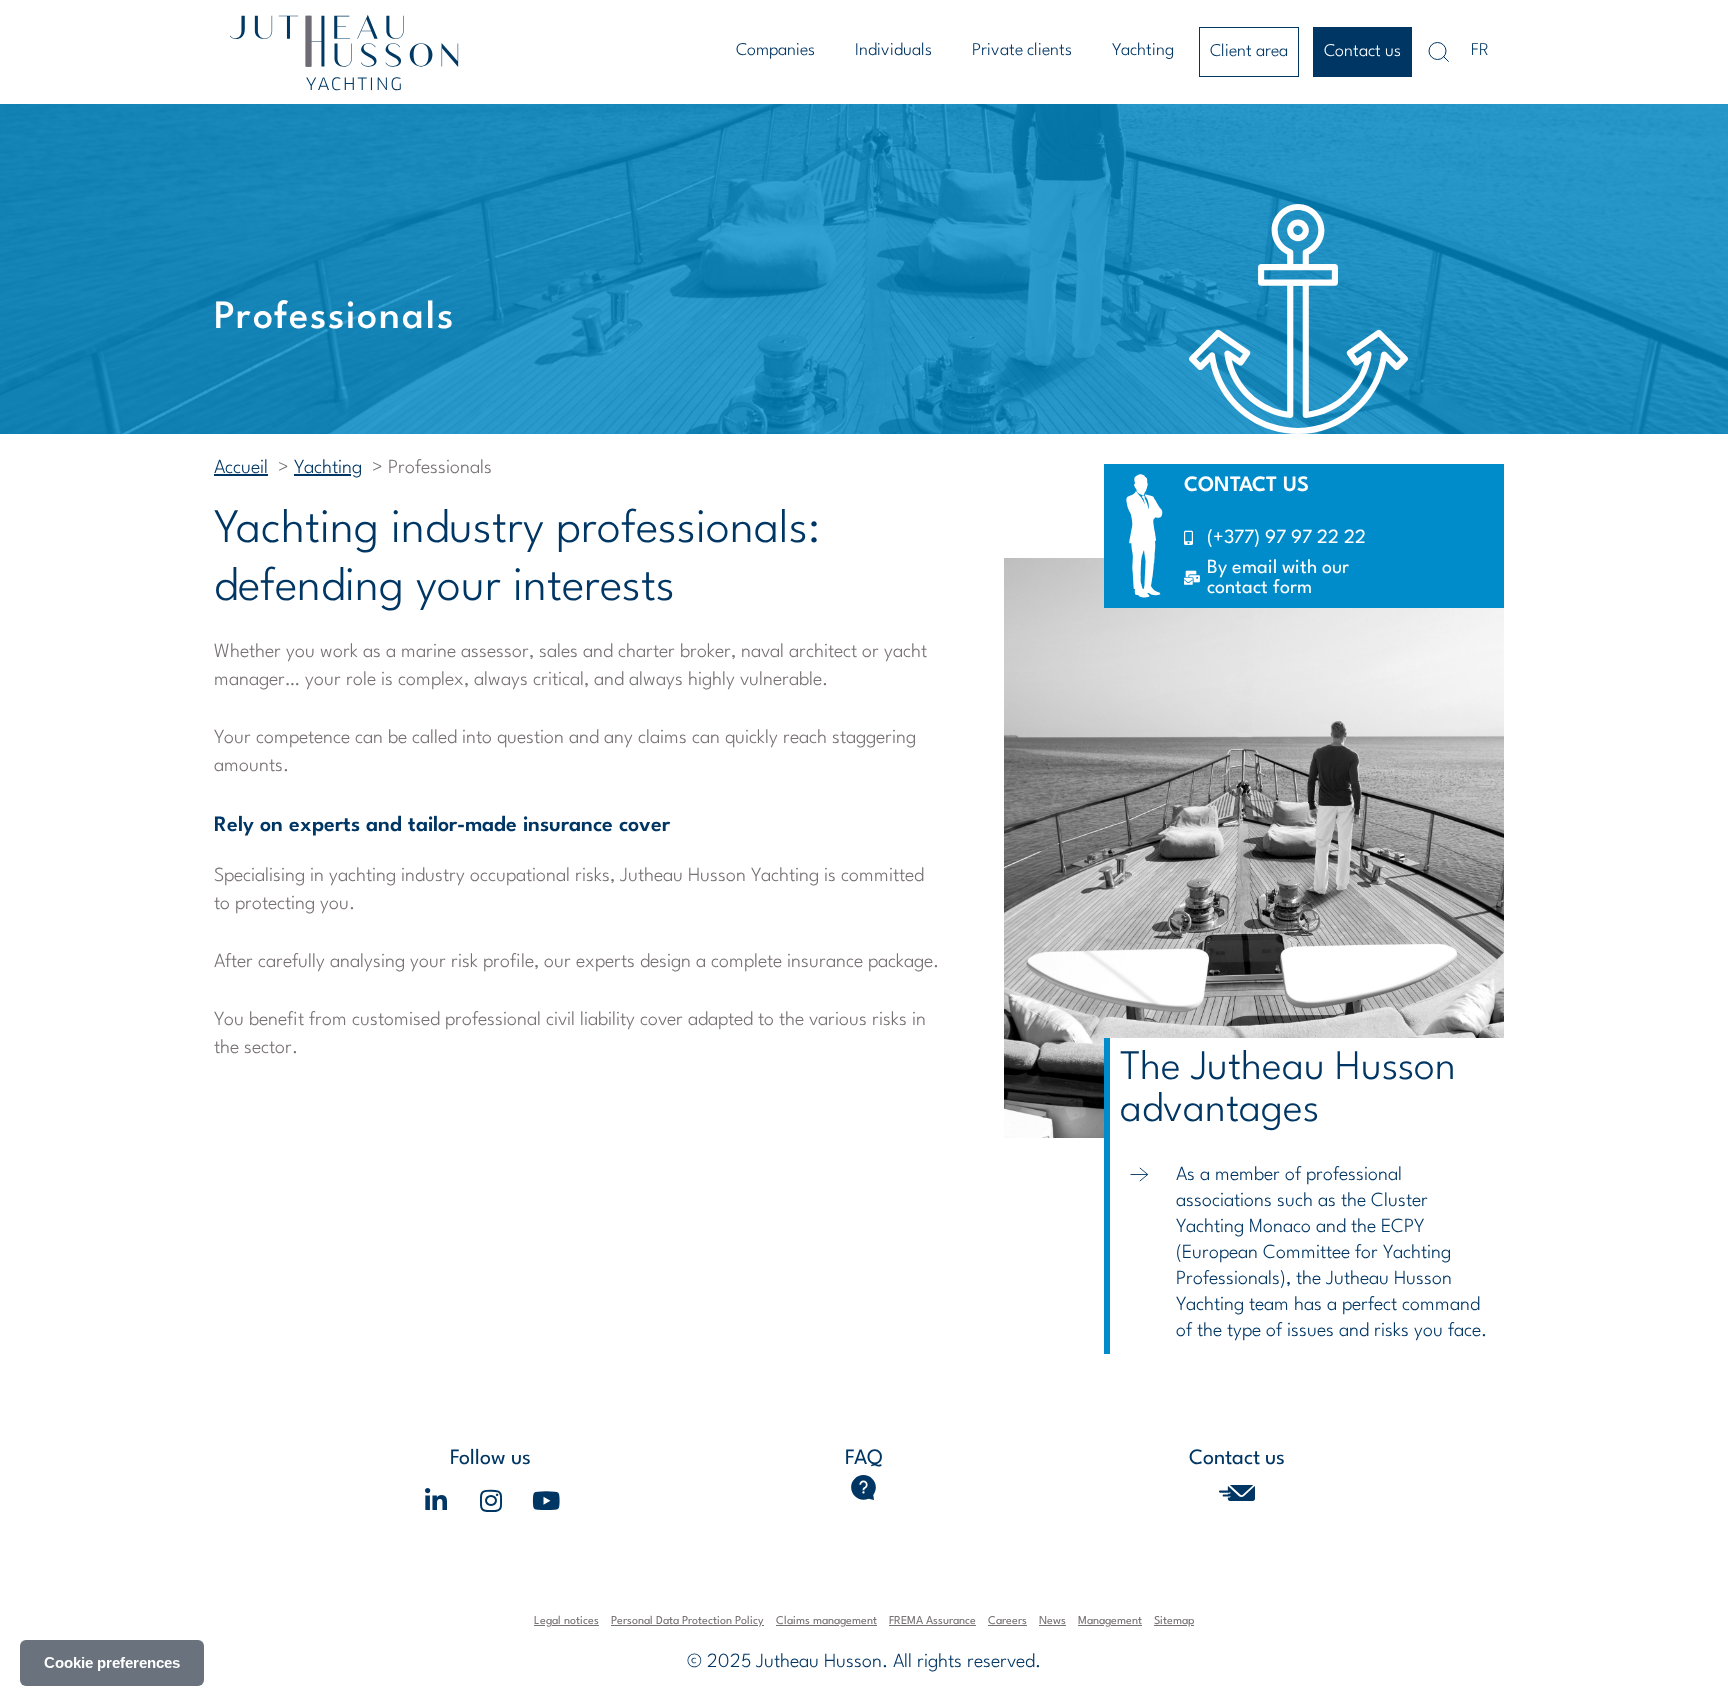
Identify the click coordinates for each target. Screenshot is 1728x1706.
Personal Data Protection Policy (687, 1621)
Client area (1249, 51)
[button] (780, 51)
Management (1110, 1621)
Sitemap (1174, 1621)
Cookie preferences (112, 1662)
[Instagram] (491, 1500)
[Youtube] (546, 1500)
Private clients (1022, 50)
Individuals (893, 50)
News (1052, 1621)
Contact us (1362, 51)
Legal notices (566, 1621)
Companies (775, 50)
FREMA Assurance (932, 1621)
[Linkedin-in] (436, 1500)
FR (1480, 50)
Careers (1007, 1621)
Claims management (826, 1621)
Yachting (1143, 50)
